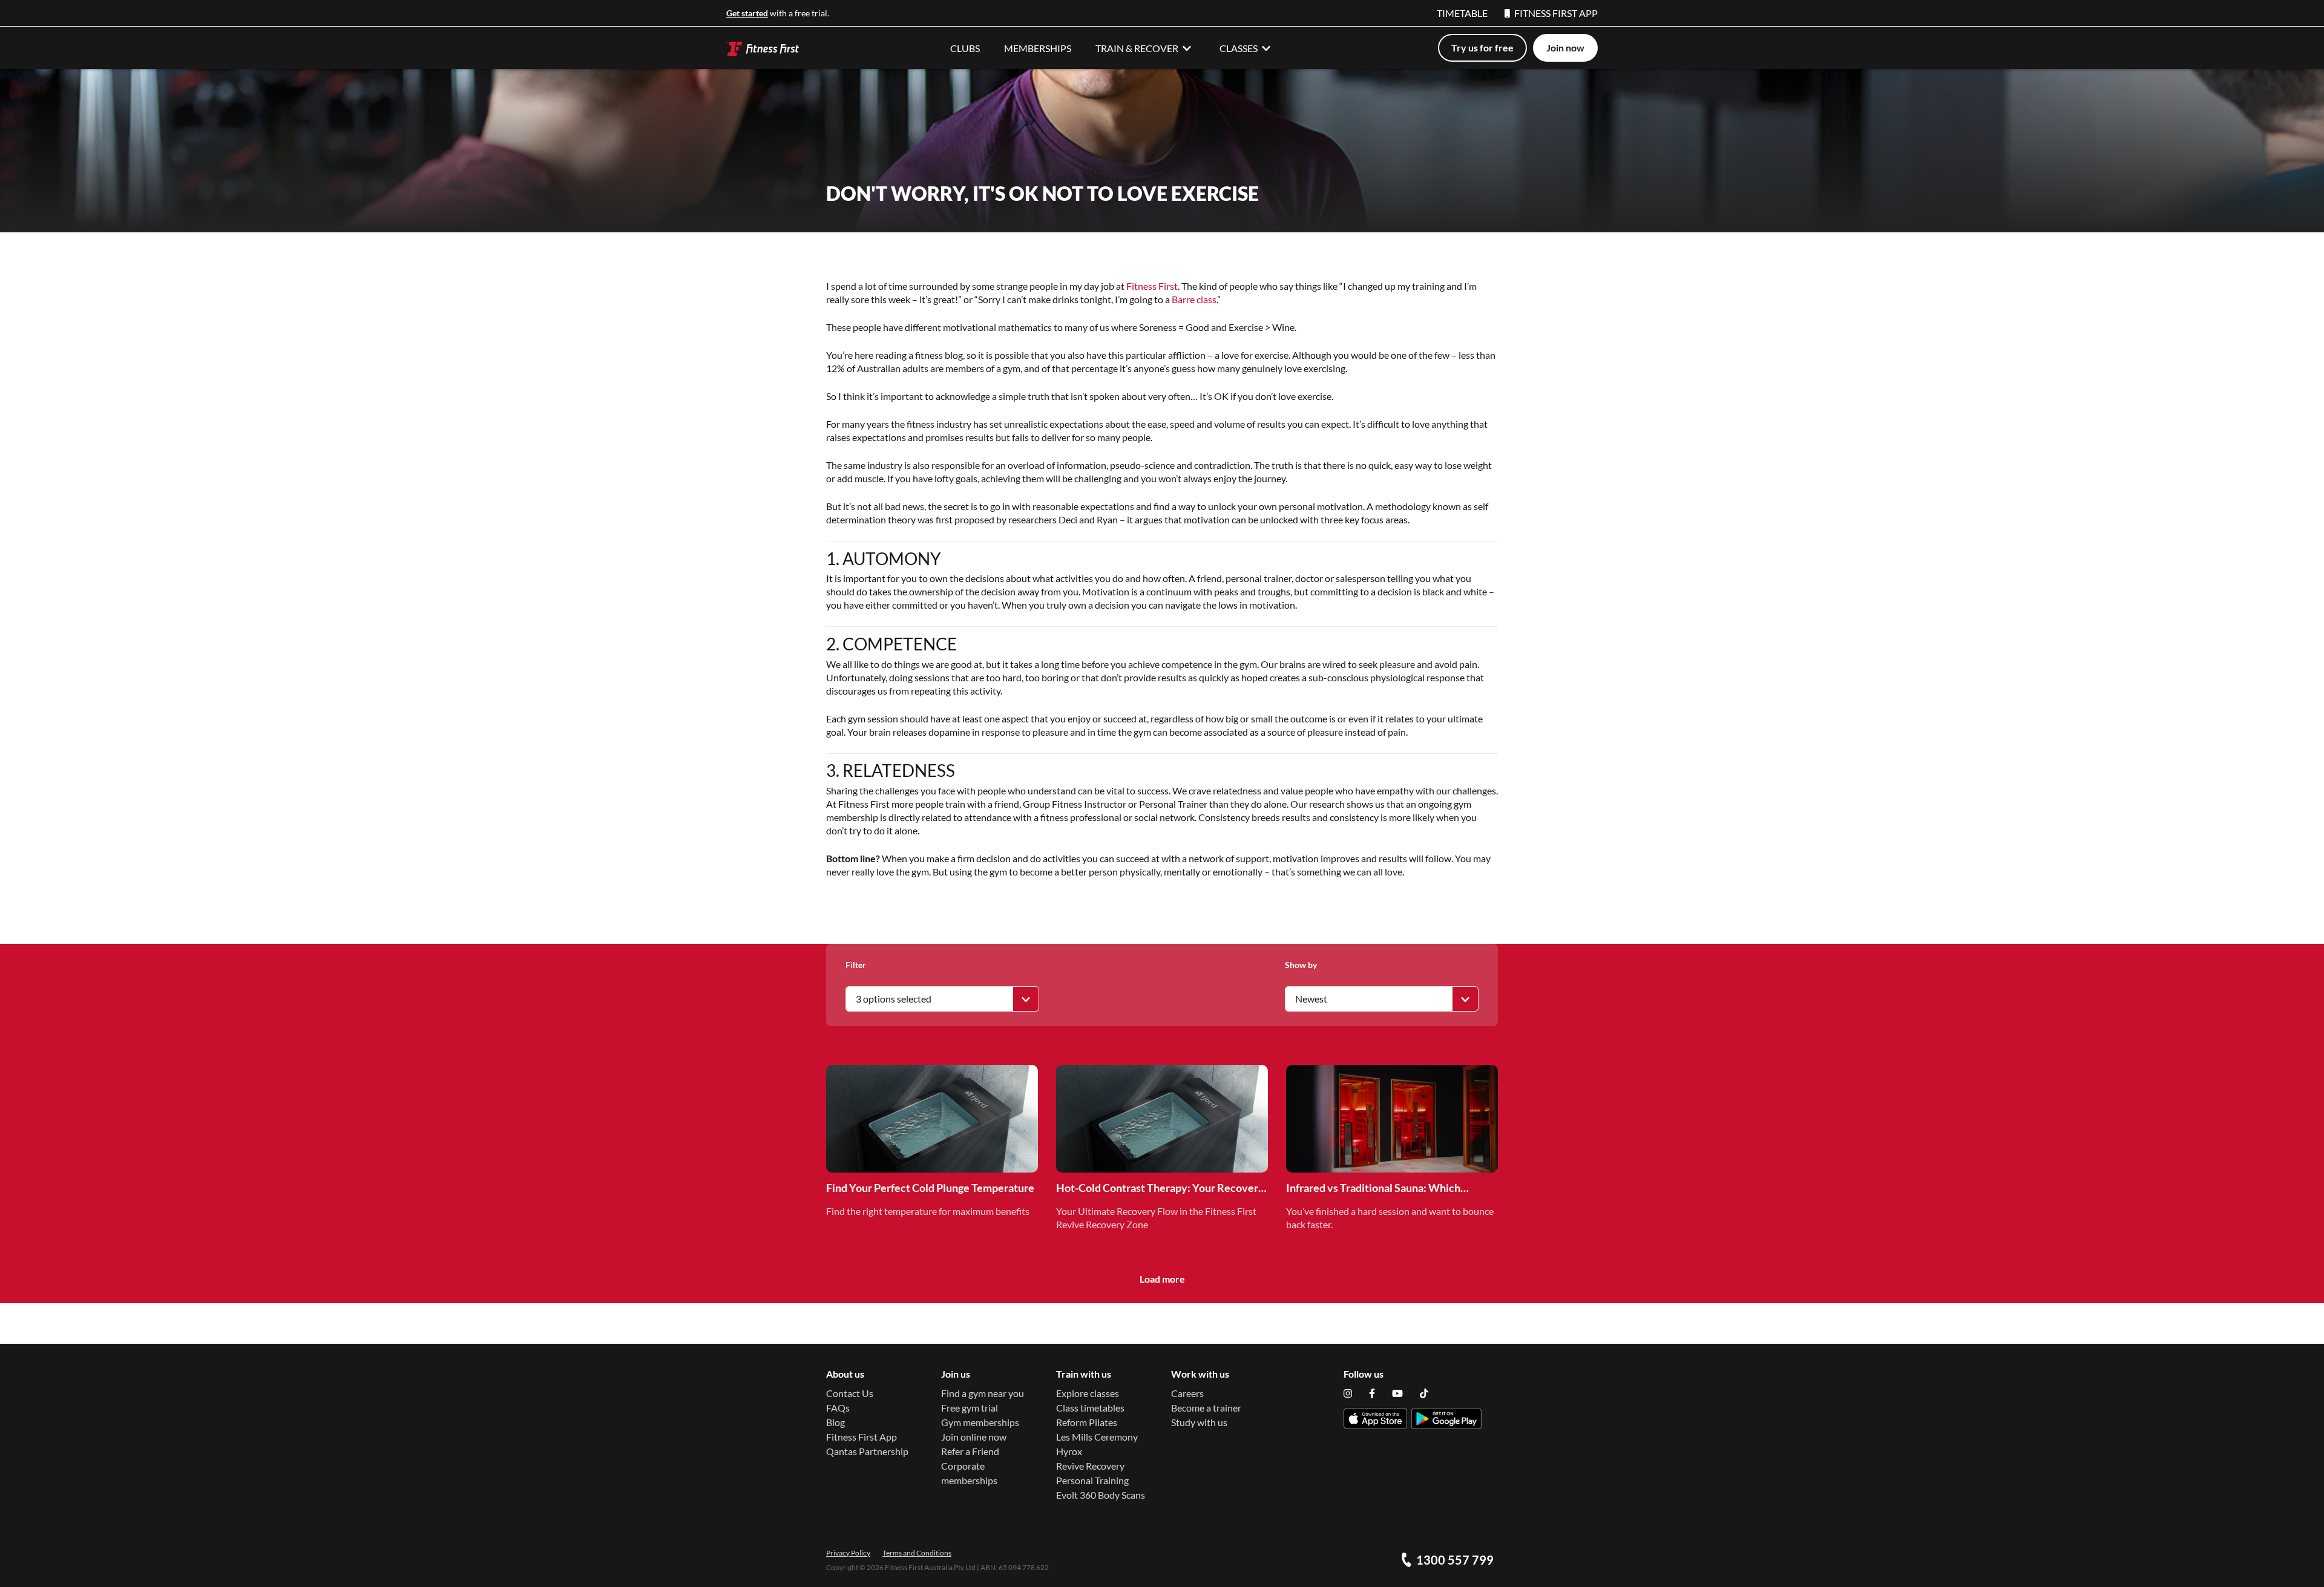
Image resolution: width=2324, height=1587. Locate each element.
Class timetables (1090, 1408)
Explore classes (1088, 1393)
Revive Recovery (1090, 1466)
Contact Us (850, 1393)
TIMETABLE (1462, 13)
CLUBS (965, 48)
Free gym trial (970, 1408)
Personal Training (1092, 1480)
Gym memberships (980, 1422)
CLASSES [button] (1239, 48)
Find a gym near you (983, 1393)
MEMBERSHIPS (1038, 48)
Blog (835, 1422)
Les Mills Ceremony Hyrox (1097, 1444)
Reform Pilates (1087, 1422)
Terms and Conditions (917, 1553)
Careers (1187, 1393)
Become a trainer (1206, 1408)
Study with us (1199, 1422)
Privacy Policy (848, 1553)
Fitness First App (862, 1437)
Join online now (974, 1437)
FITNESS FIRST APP (1556, 13)
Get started (747, 13)
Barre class (1194, 299)
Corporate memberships (969, 1473)
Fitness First (1152, 286)
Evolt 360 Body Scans (1101, 1495)
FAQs (838, 1408)
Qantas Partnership (867, 1451)
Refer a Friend (970, 1451)
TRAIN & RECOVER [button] (1137, 48)
